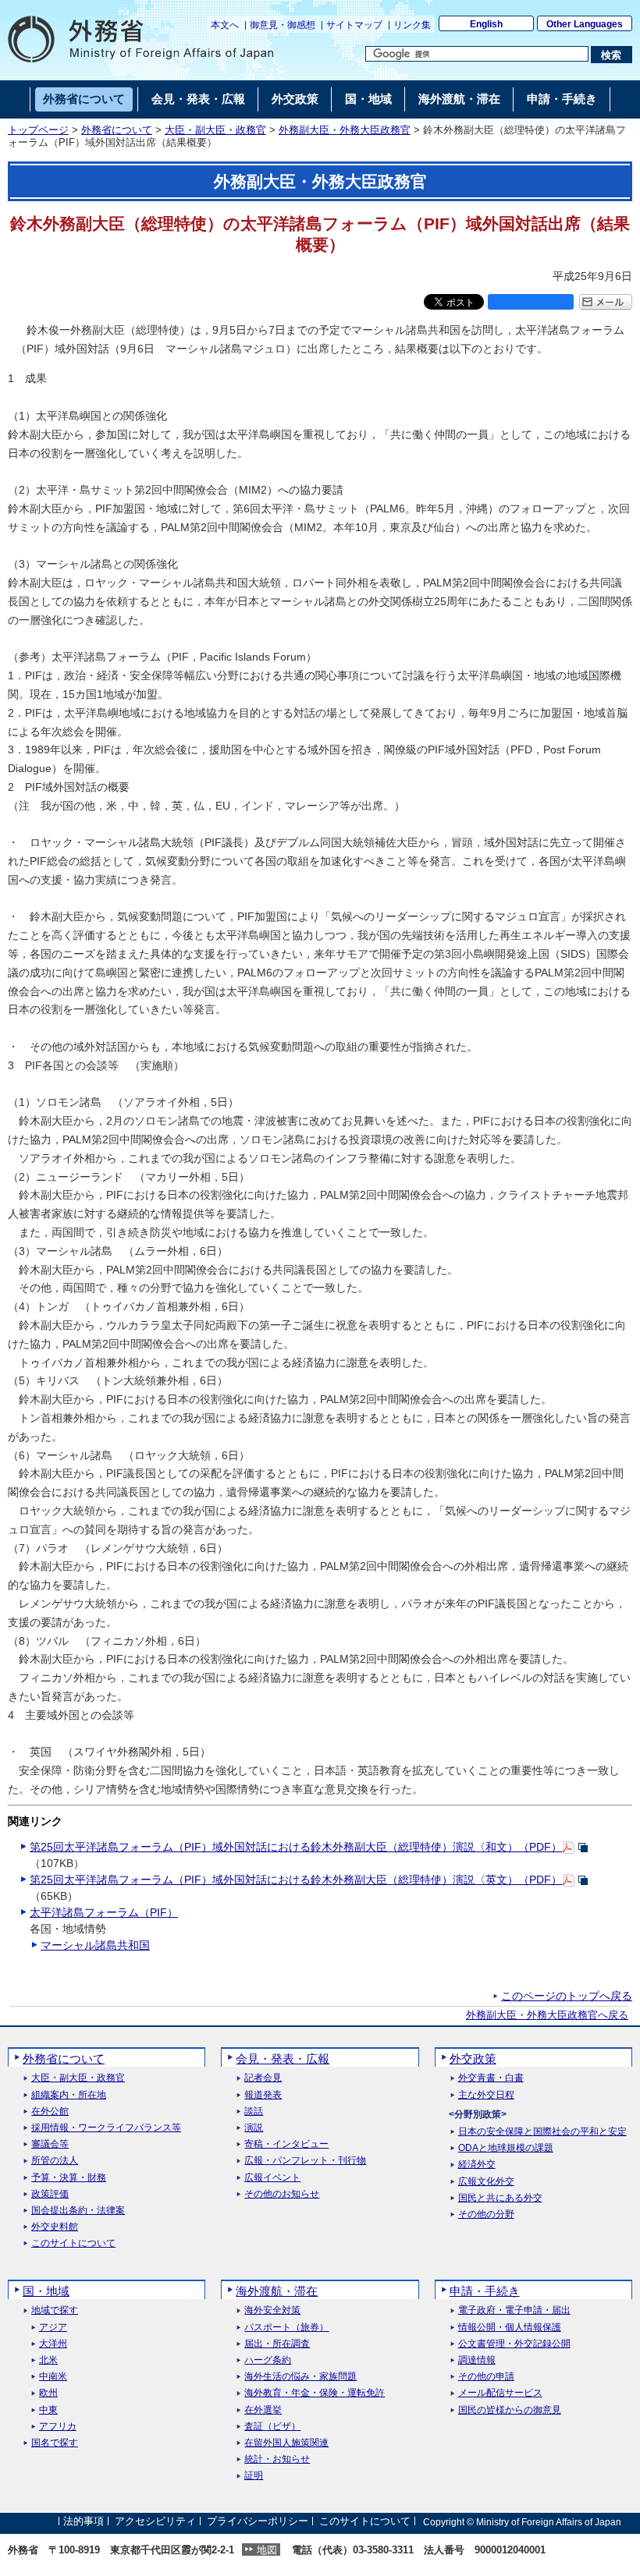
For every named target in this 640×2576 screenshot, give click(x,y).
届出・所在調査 (277, 2344)
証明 (254, 2476)
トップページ (38, 130)
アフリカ (58, 2427)
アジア (53, 2328)
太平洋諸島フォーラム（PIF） (104, 1912)
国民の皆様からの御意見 (510, 2410)
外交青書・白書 (491, 2078)
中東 (48, 2410)
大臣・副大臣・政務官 (215, 130)
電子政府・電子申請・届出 (514, 2310)
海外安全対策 (272, 2310)
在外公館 (50, 2112)
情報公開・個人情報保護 (510, 2328)
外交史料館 (55, 2227)
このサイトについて (73, 2243)
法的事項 (84, 2522)
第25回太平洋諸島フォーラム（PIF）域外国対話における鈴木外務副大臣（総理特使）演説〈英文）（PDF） (296, 1880)
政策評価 (50, 2194)
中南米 (53, 2377)
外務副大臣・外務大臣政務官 (345, 130)
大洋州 (53, 2344)
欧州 (48, 2393)
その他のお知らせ (282, 2194)
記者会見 (263, 2078)
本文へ (225, 25)
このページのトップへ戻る (567, 1996)
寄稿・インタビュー (286, 2144)
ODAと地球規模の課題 (506, 2148)
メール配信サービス (500, 2393)
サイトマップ (354, 25)
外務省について (117, 130)
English (486, 24)
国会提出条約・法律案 (78, 2211)
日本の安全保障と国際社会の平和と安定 (542, 2132)
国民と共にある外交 (500, 2198)
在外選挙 (263, 2410)
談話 (254, 2112)
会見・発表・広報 (283, 2059)
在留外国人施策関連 (286, 2443)
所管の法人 (55, 2161)
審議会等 (50, 2144)
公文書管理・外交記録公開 (514, 2344)
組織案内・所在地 (69, 2095)
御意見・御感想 (283, 25)
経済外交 (477, 2165)
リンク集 (412, 25)
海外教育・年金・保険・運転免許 (315, 2393)
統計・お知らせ (277, 2459)
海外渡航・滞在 (277, 2291)
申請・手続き (485, 2291)
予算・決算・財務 (69, 2178)
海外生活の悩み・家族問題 (300, 2377)
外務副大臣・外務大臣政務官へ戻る (547, 2015)
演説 (254, 2128)
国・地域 (46, 2291)
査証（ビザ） (272, 2427)
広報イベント (272, 2178)
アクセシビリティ (155, 2522)
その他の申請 (486, 2377)
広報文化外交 (486, 2182)
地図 (267, 2550)
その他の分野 (486, 2215)
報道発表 (263, 2095)
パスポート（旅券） (286, 2328)
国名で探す (55, 2443)
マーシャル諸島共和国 (95, 1945)
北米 (48, 2360)
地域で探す (55, 2310)
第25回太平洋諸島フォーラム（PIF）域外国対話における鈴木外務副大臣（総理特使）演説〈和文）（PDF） (296, 1847)
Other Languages (585, 24)
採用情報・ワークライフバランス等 (106, 2128)
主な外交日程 (486, 2095)
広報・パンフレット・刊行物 (305, 2161)
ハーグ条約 (268, 2360)
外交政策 (473, 2059)
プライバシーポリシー (258, 2522)
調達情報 (477, 2360)
